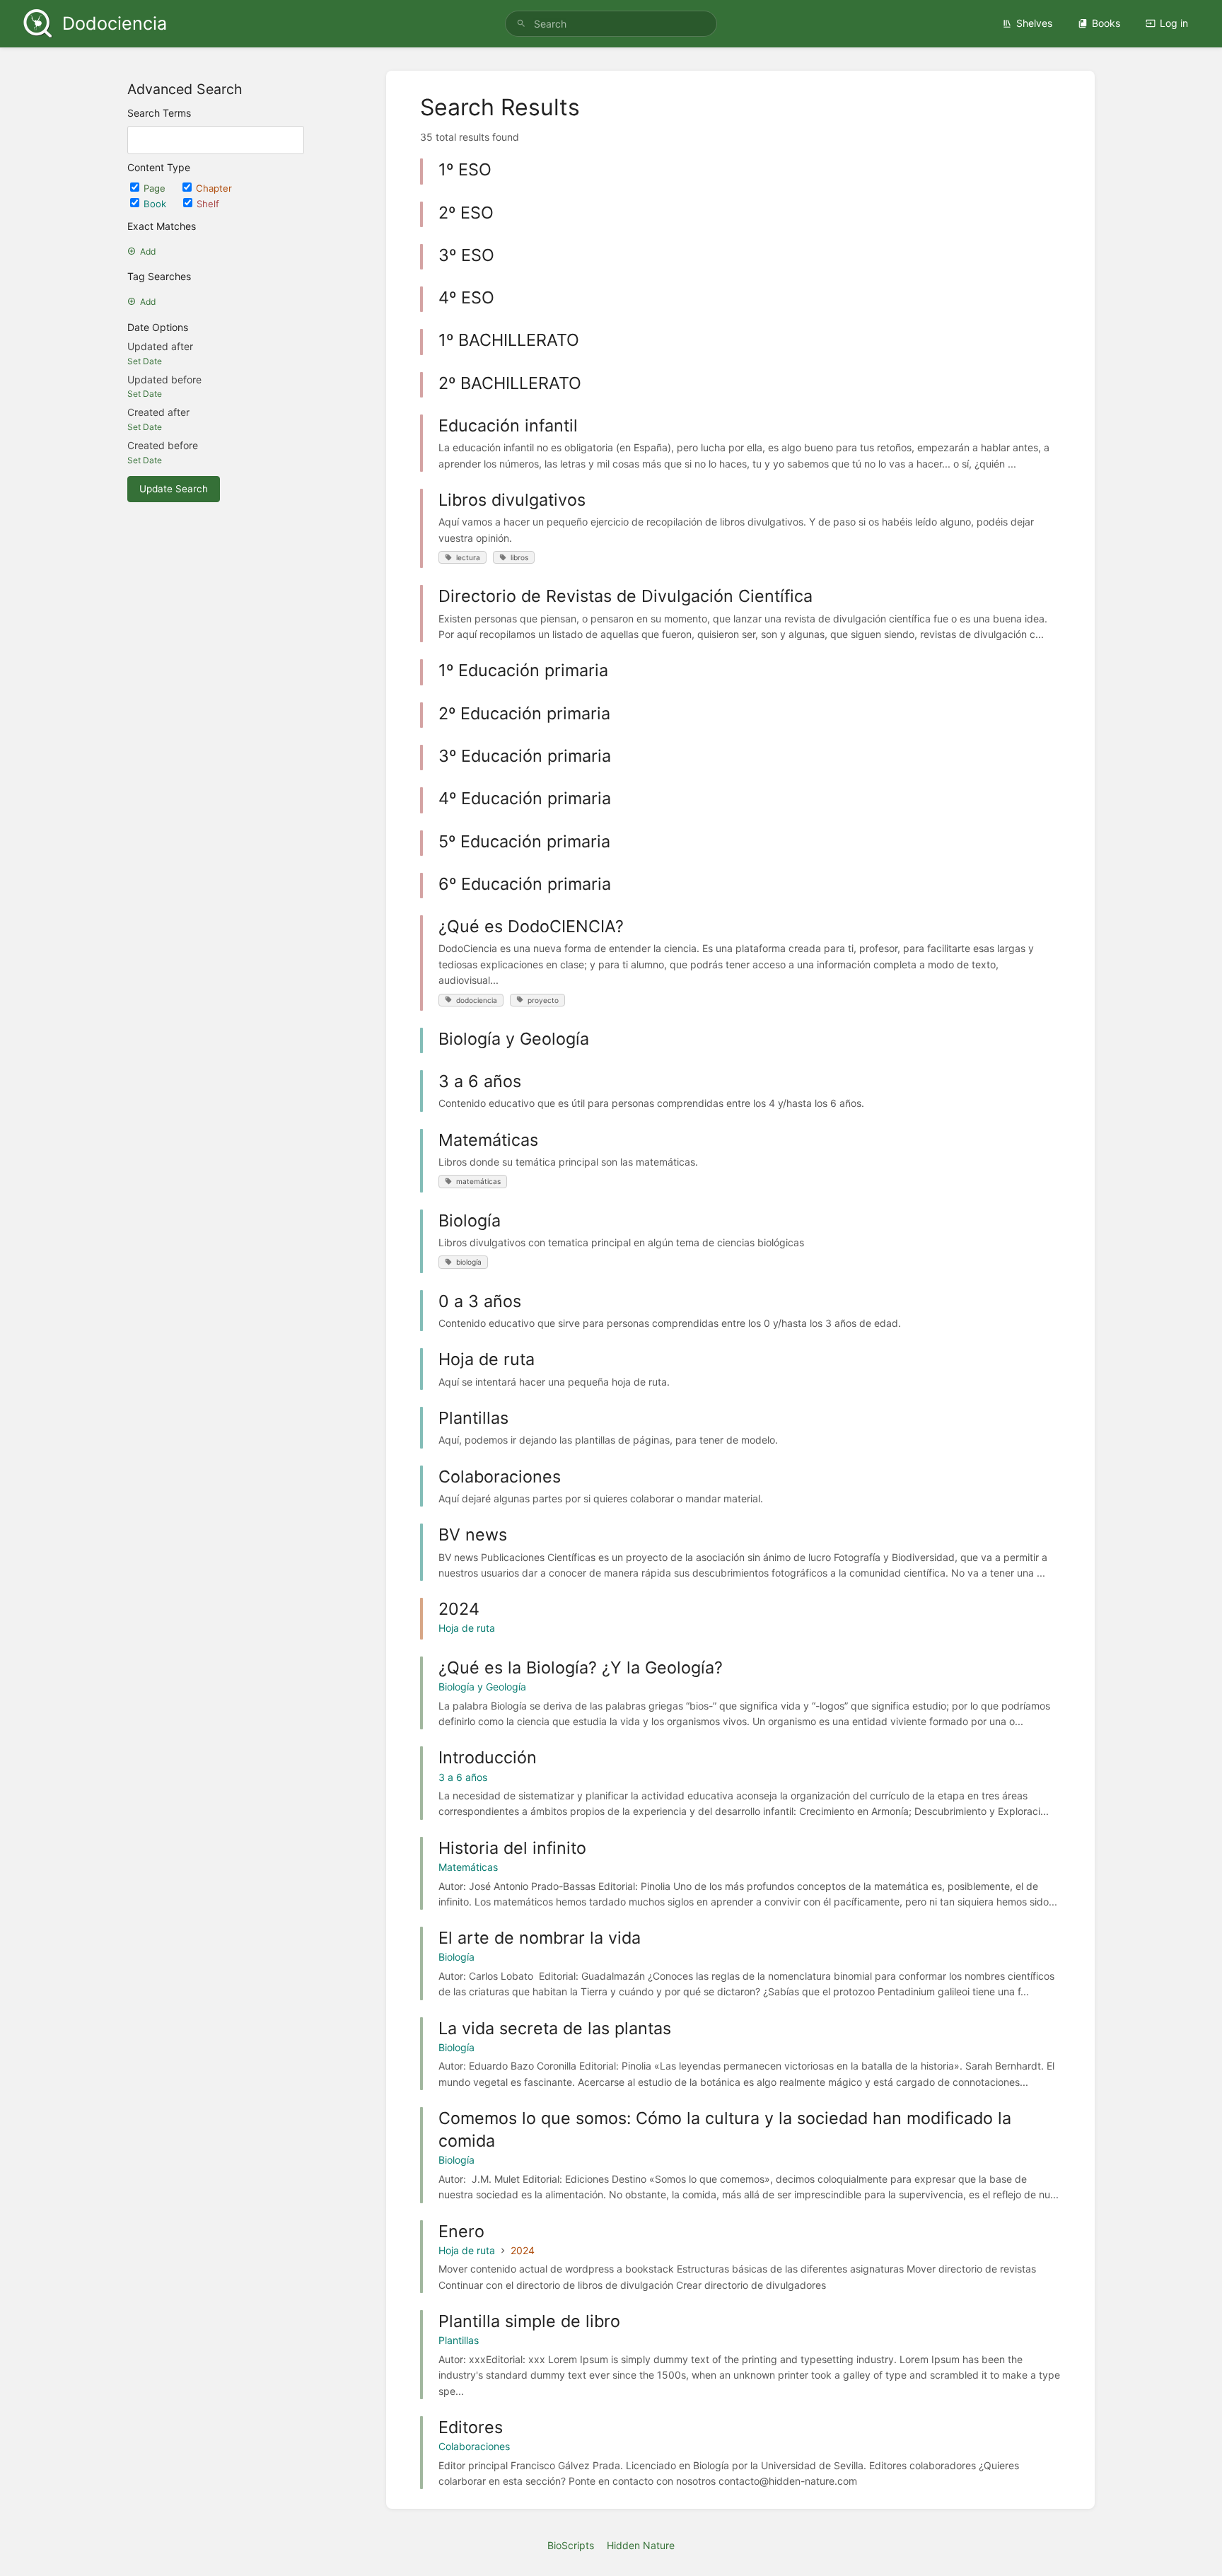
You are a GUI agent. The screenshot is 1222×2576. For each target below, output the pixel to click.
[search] (611, 24)
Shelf (208, 204)
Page (156, 188)
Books (1106, 23)
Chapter (214, 188)
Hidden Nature (641, 2545)
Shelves (1034, 23)
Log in (1174, 23)
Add (148, 251)
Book (156, 204)
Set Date (145, 361)
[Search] (521, 24)
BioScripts (571, 2545)
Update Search (174, 489)
